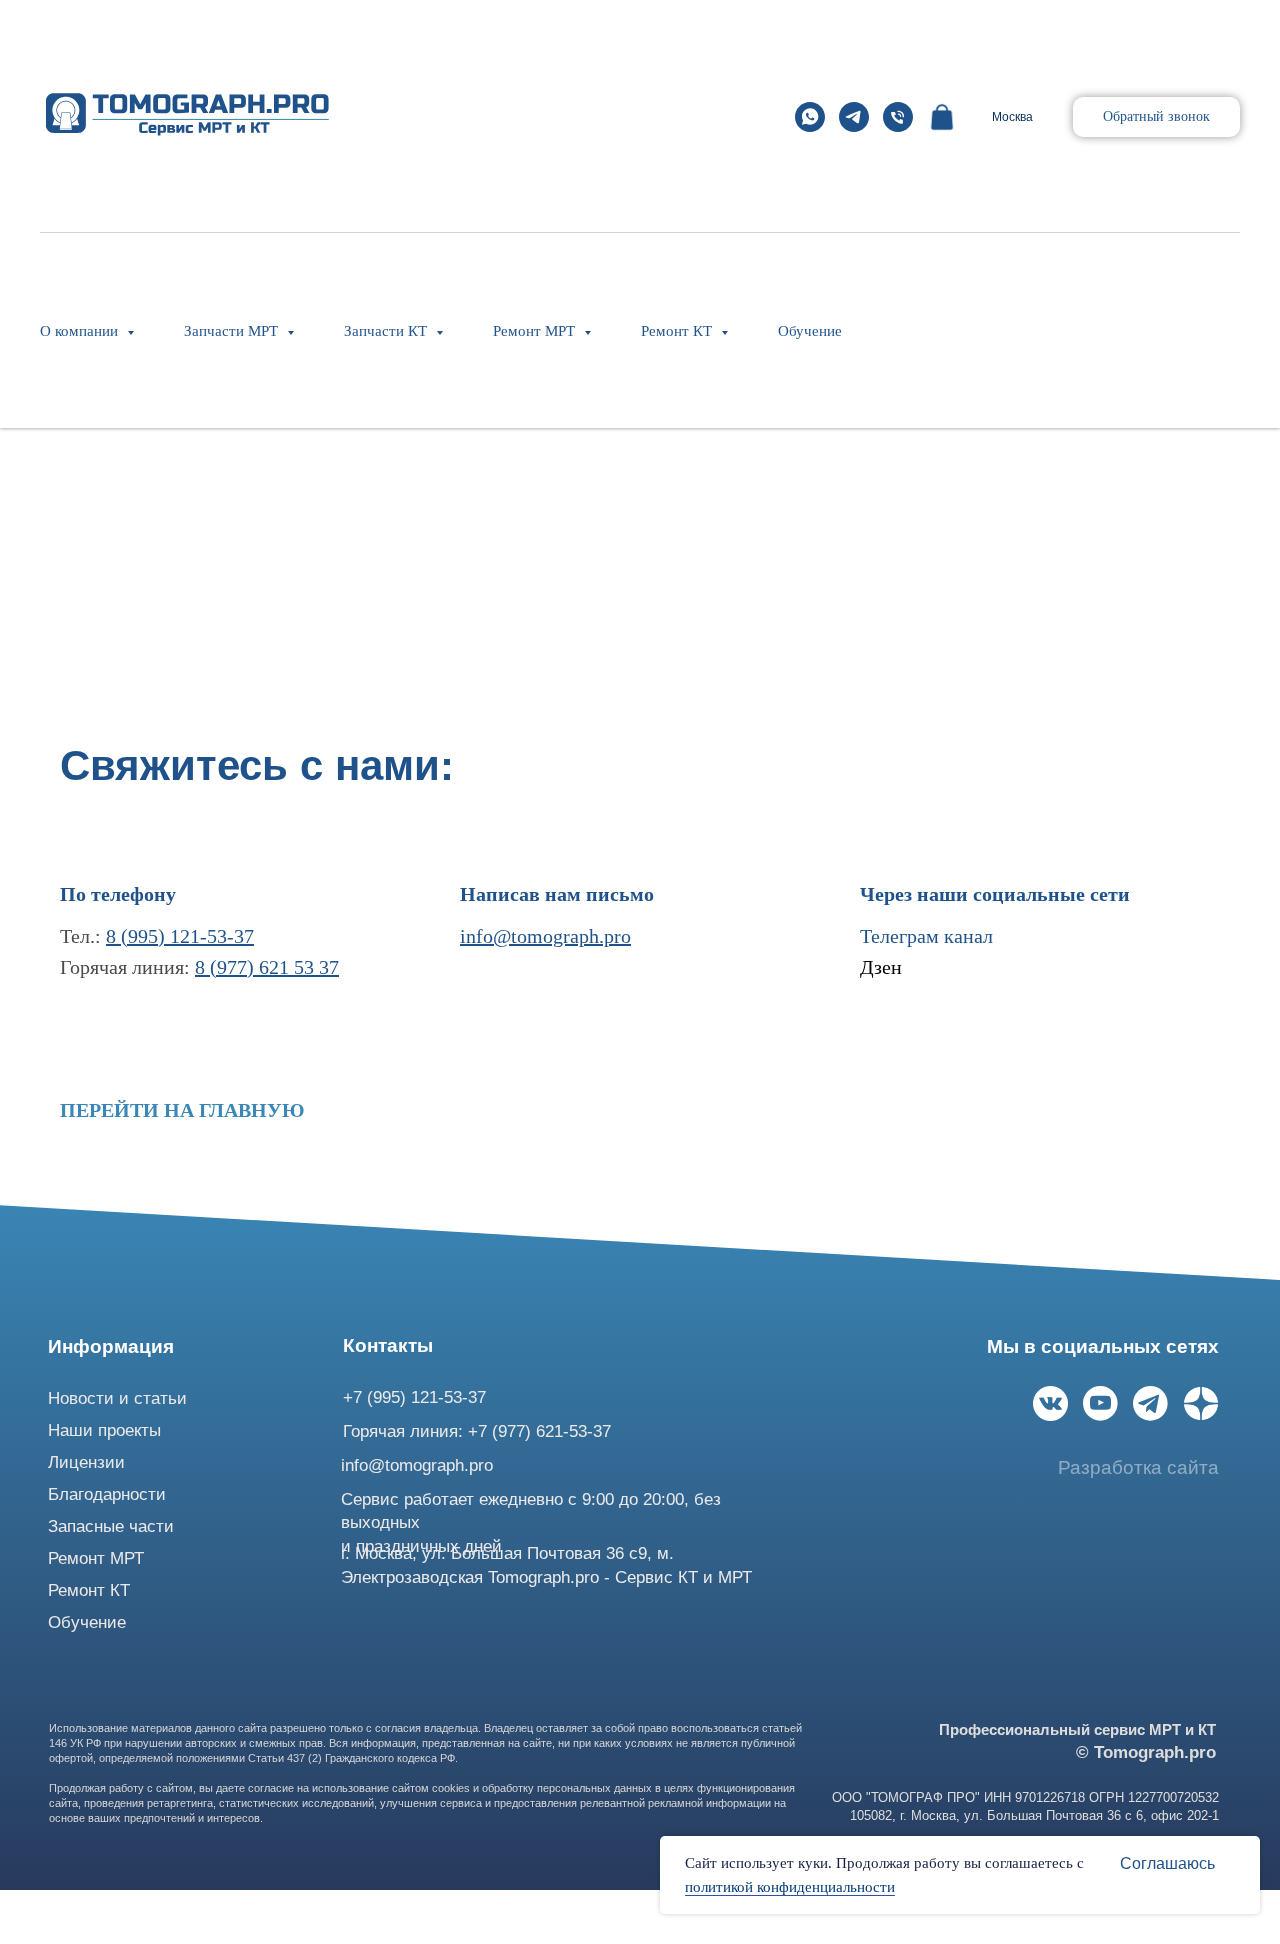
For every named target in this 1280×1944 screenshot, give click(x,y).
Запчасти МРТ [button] (233, 331)
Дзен (881, 967)
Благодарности (107, 1494)
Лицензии (86, 1462)
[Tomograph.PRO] (810, 117)
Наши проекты (104, 1430)
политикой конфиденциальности (790, 1887)
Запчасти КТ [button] (387, 331)
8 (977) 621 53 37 (267, 967)
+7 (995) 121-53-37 (414, 1397)
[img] (1050, 1403)
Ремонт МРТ (96, 1558)
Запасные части (111, 1526)
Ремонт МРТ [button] (536, 331)
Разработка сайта (1138, 1467)
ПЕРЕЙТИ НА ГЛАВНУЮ (182, 1110)
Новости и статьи (117, 1398)
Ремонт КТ (89, 1590)
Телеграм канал (926, 936)
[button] (1156, 117)
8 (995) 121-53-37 (180, 936)
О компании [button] (81, 331)
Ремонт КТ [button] (678, 331)
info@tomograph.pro (545, 936)
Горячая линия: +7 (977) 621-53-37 (477, 1431)
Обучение (810, 331)
